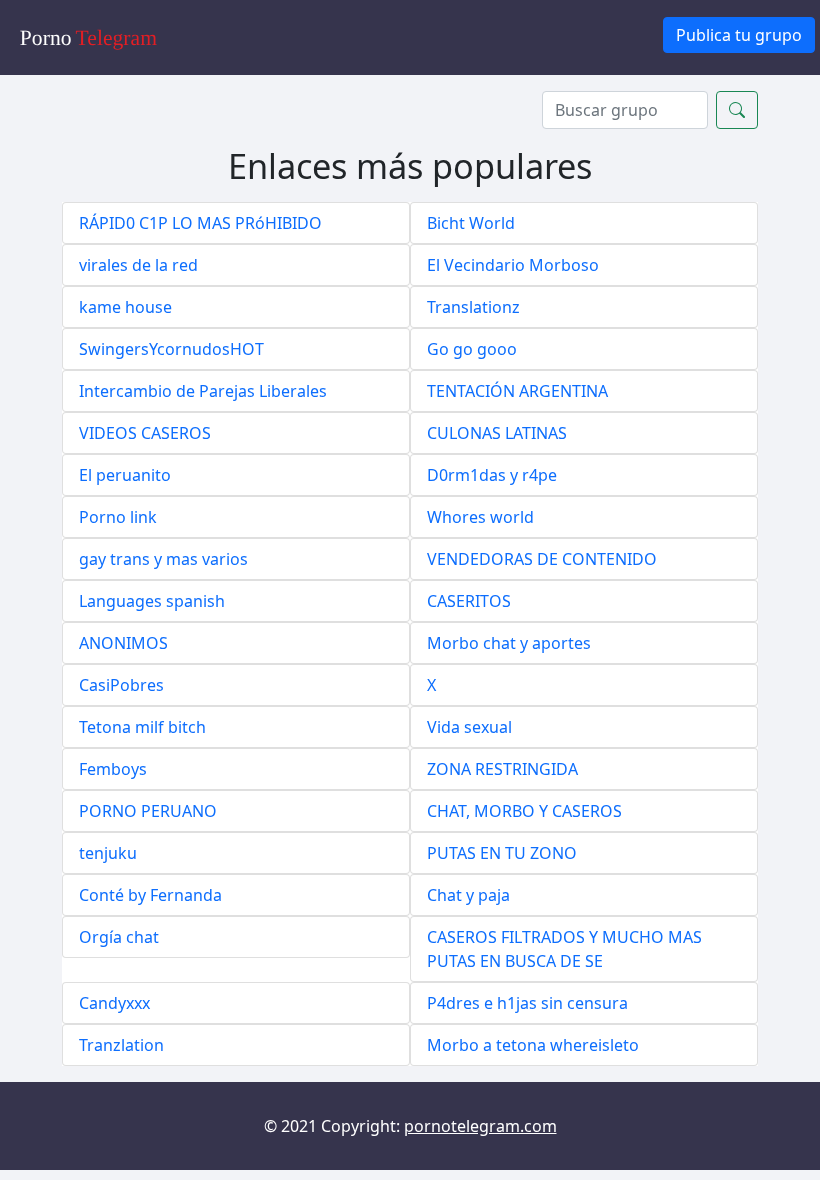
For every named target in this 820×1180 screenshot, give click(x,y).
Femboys (113, 769)
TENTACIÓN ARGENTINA (517, 391)
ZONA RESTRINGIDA (502, 769)
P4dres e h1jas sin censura (527, 1003)
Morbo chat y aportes (509, 643)
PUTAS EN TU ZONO (502, 853)
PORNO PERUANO (148, 811)
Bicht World (471, 223)
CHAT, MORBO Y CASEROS (524, 811)
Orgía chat (119, 937)
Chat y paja (468, 895)
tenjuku (108, 853)
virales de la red (138, 265)
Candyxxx (114, 1003)
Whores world (480, 517)
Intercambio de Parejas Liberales (203, 391)
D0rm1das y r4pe (492, 475)
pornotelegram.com (480, 1126)
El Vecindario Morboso (513, 265)
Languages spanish (152, 601)
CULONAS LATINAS (497, 433)
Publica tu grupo (739, 35)
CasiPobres (121, 685)
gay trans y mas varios (163, 559)
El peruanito (125, 475)
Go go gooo (472, 349)
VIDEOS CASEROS (145, 433)
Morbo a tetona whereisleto (533, 1045)
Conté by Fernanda (150, 895)
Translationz (473, 307)
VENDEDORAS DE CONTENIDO (542, 559)
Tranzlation (121, 1045)
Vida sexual (469, 727)
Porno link (118, 517)
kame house (125, 307)
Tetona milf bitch (142, 727)
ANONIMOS (123, 643)
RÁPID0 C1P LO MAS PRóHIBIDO (200, 223)
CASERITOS (469, 601)
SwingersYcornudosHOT (171, 349)
